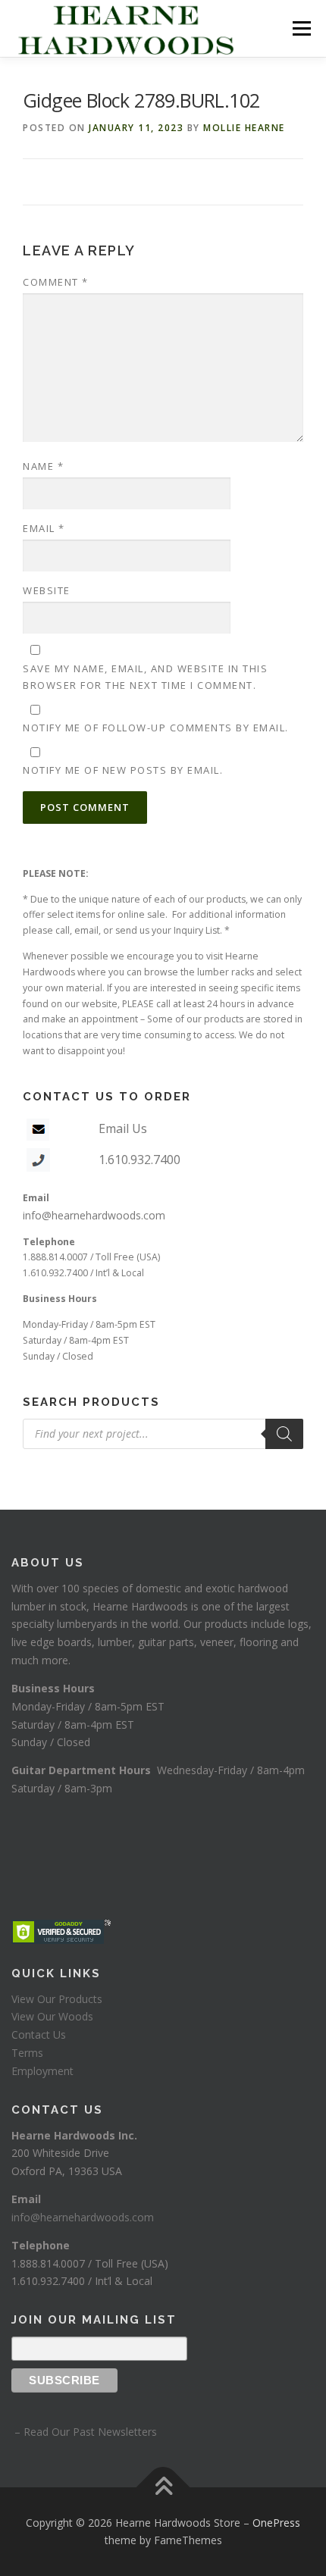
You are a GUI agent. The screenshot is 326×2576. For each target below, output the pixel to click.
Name (43, 466)
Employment (42, 2071)
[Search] (284, 1434)
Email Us (123, 1128)
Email (44, 528)
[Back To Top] (163, 2487)
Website (47, 590)
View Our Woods (52, 2016)
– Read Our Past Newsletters (84, 2432)
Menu (301, 28)
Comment (56, 282)
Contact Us (39, 2035)
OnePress (276, 2523)
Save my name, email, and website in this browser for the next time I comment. (145, 677)
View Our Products (57, 1999)
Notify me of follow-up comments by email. (156, 728)
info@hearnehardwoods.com (94, 1215)
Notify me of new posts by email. (123, 770)
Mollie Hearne (244, 128)
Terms (27, 2053)
